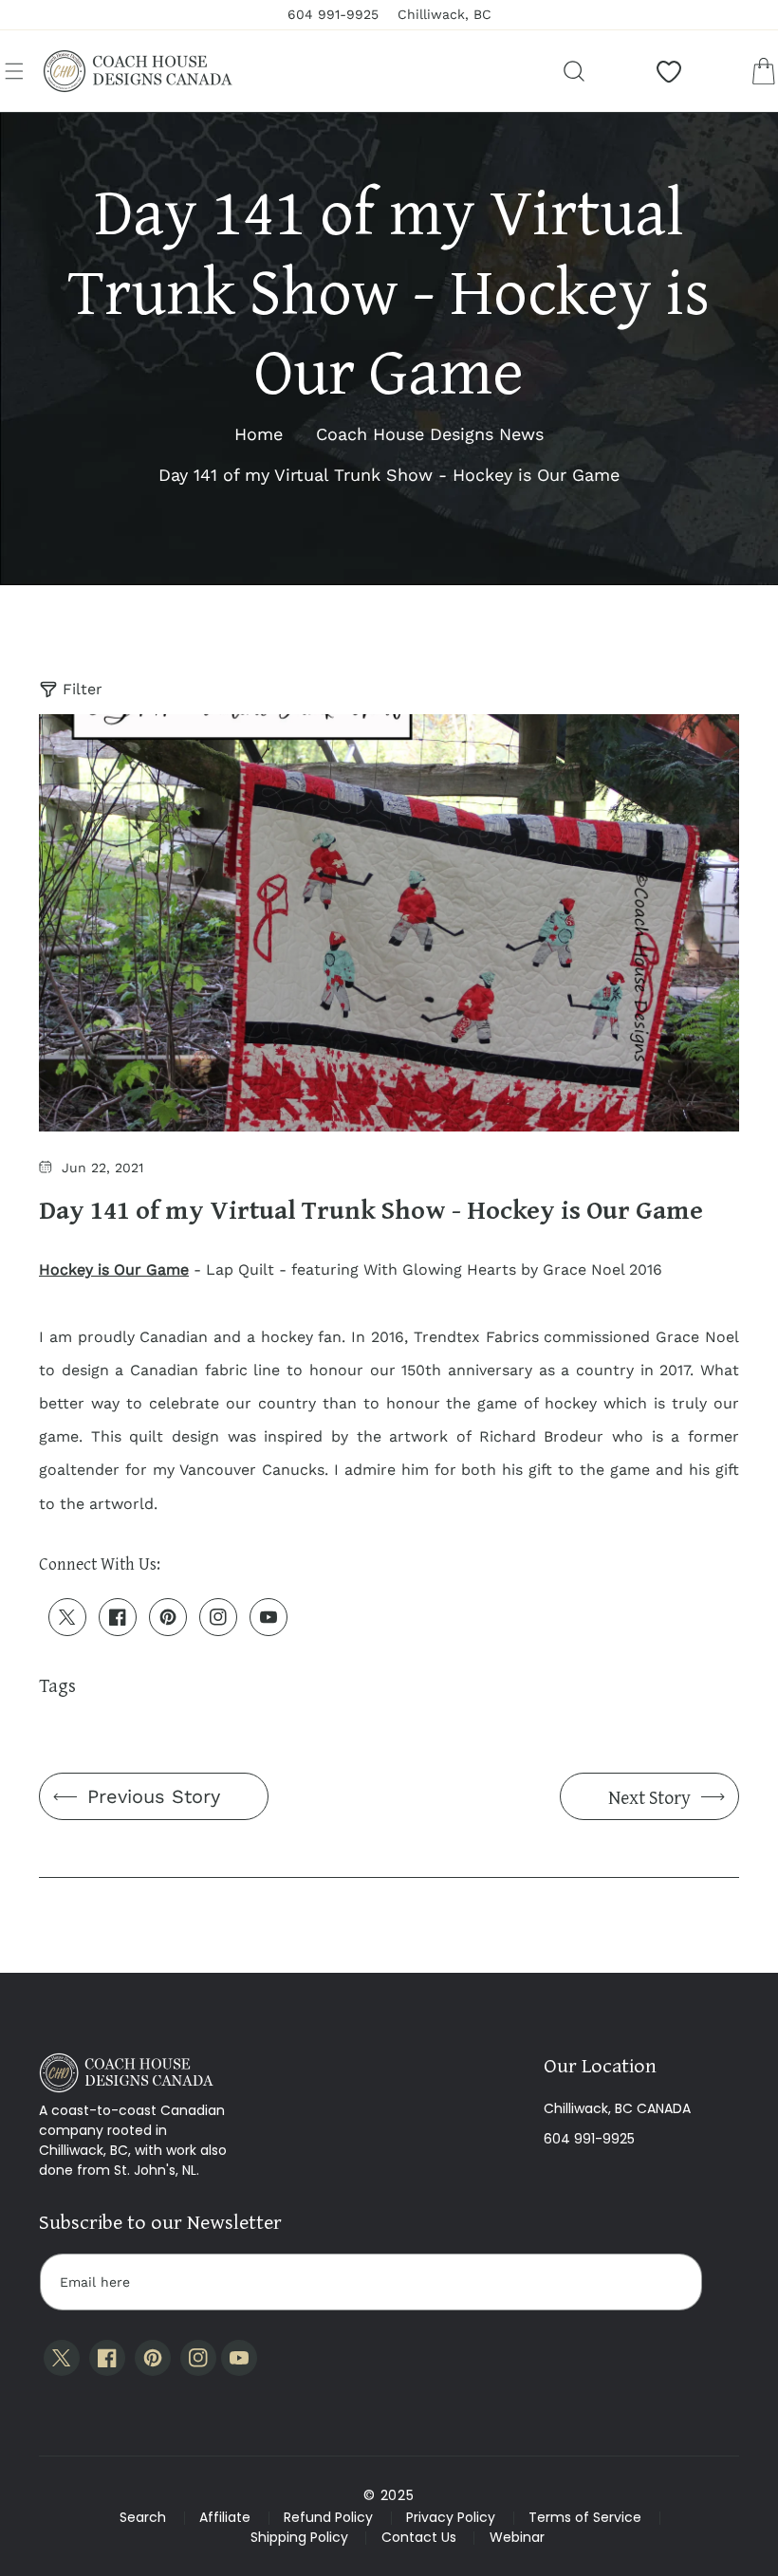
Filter (83, 689)
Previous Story (154, 1796)
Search (143, 2517)
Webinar (517, 2537)
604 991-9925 (589, 2139)
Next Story (649, 1797)
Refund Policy (328, 2517)
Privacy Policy (451, 2517)
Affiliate (225, 2517)
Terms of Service (585, 2517)
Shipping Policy (299, 2537)
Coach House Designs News (430, 434)
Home (259, 434)
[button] (14, 71)
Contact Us (419, 2537)
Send (670, 2282)
